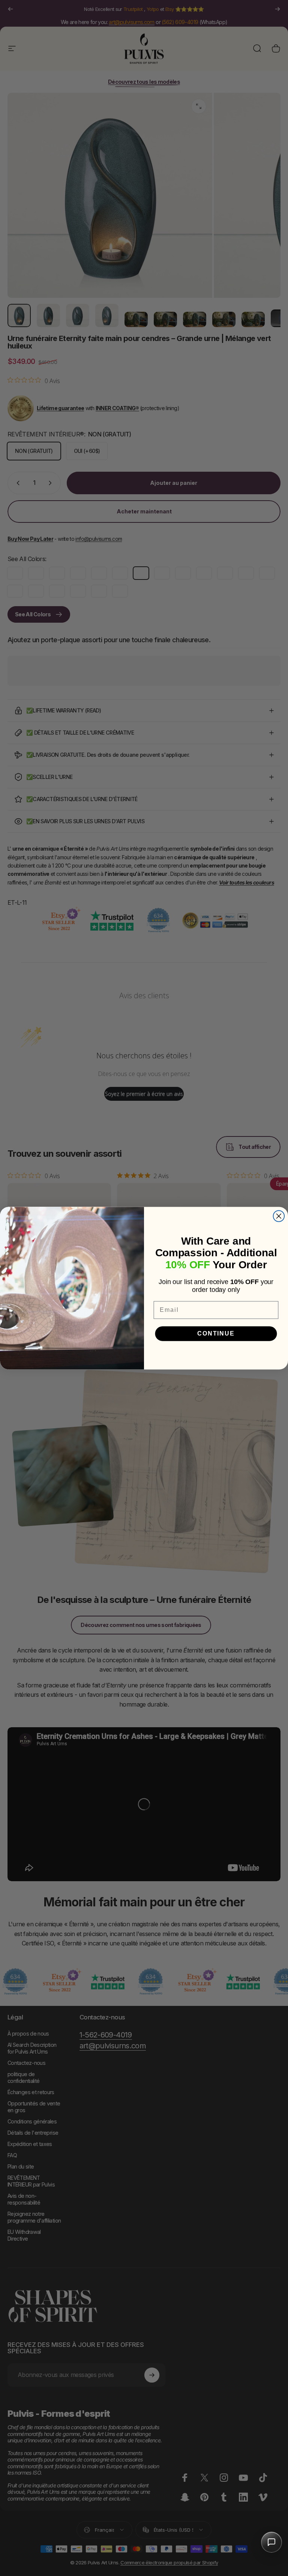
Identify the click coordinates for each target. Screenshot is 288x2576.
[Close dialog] (279, 1216)
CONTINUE (216, 1333)
